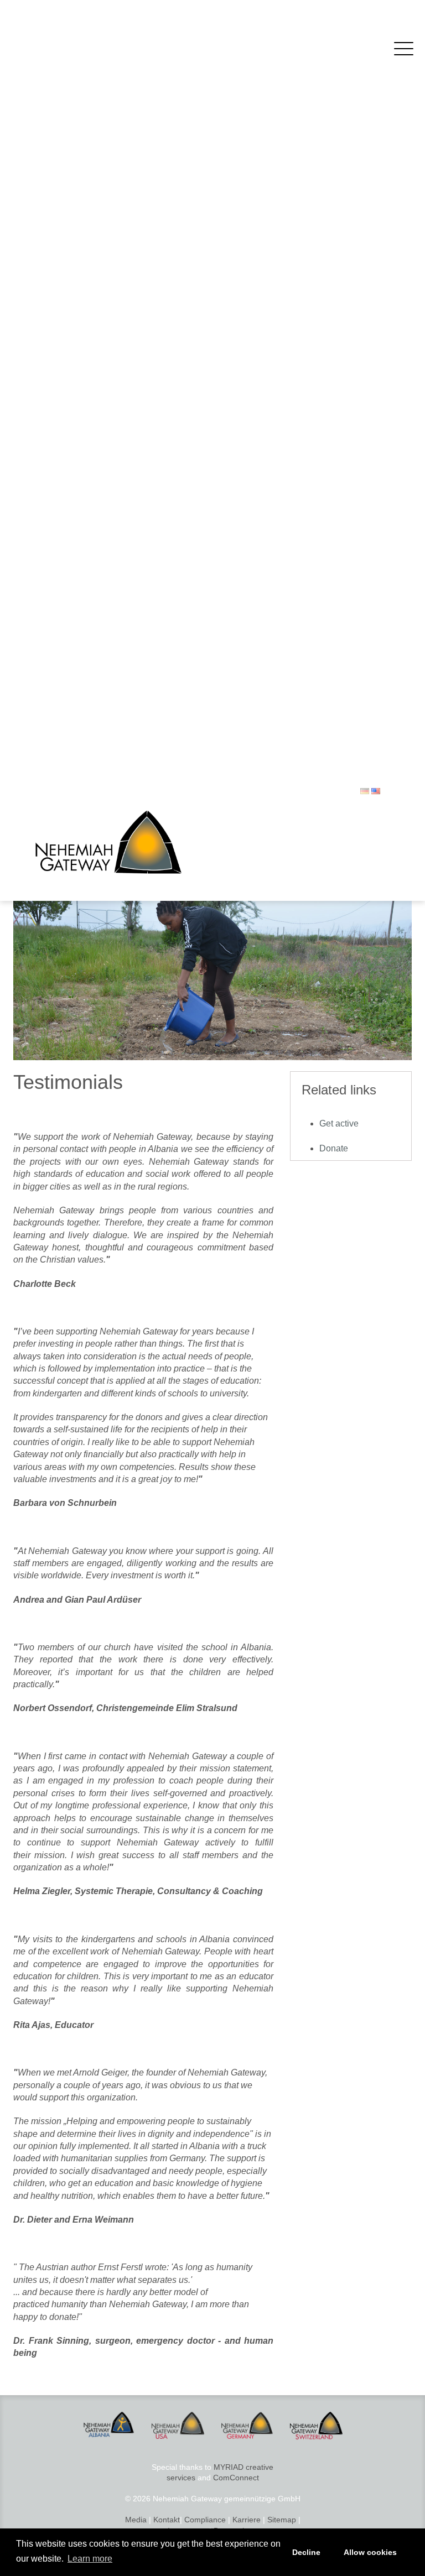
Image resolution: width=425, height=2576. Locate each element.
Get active (339, 1123)
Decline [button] (306, 2552)
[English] (376, 791)
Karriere (247, 2520)
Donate (334, 1148)
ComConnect (236, 2478)
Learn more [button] (90, 2559)
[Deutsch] (365, 791)
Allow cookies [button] (370, 2552)
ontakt (169, 2520)
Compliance (205, 2520)
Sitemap (282, 2520)
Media (136, 2520)
